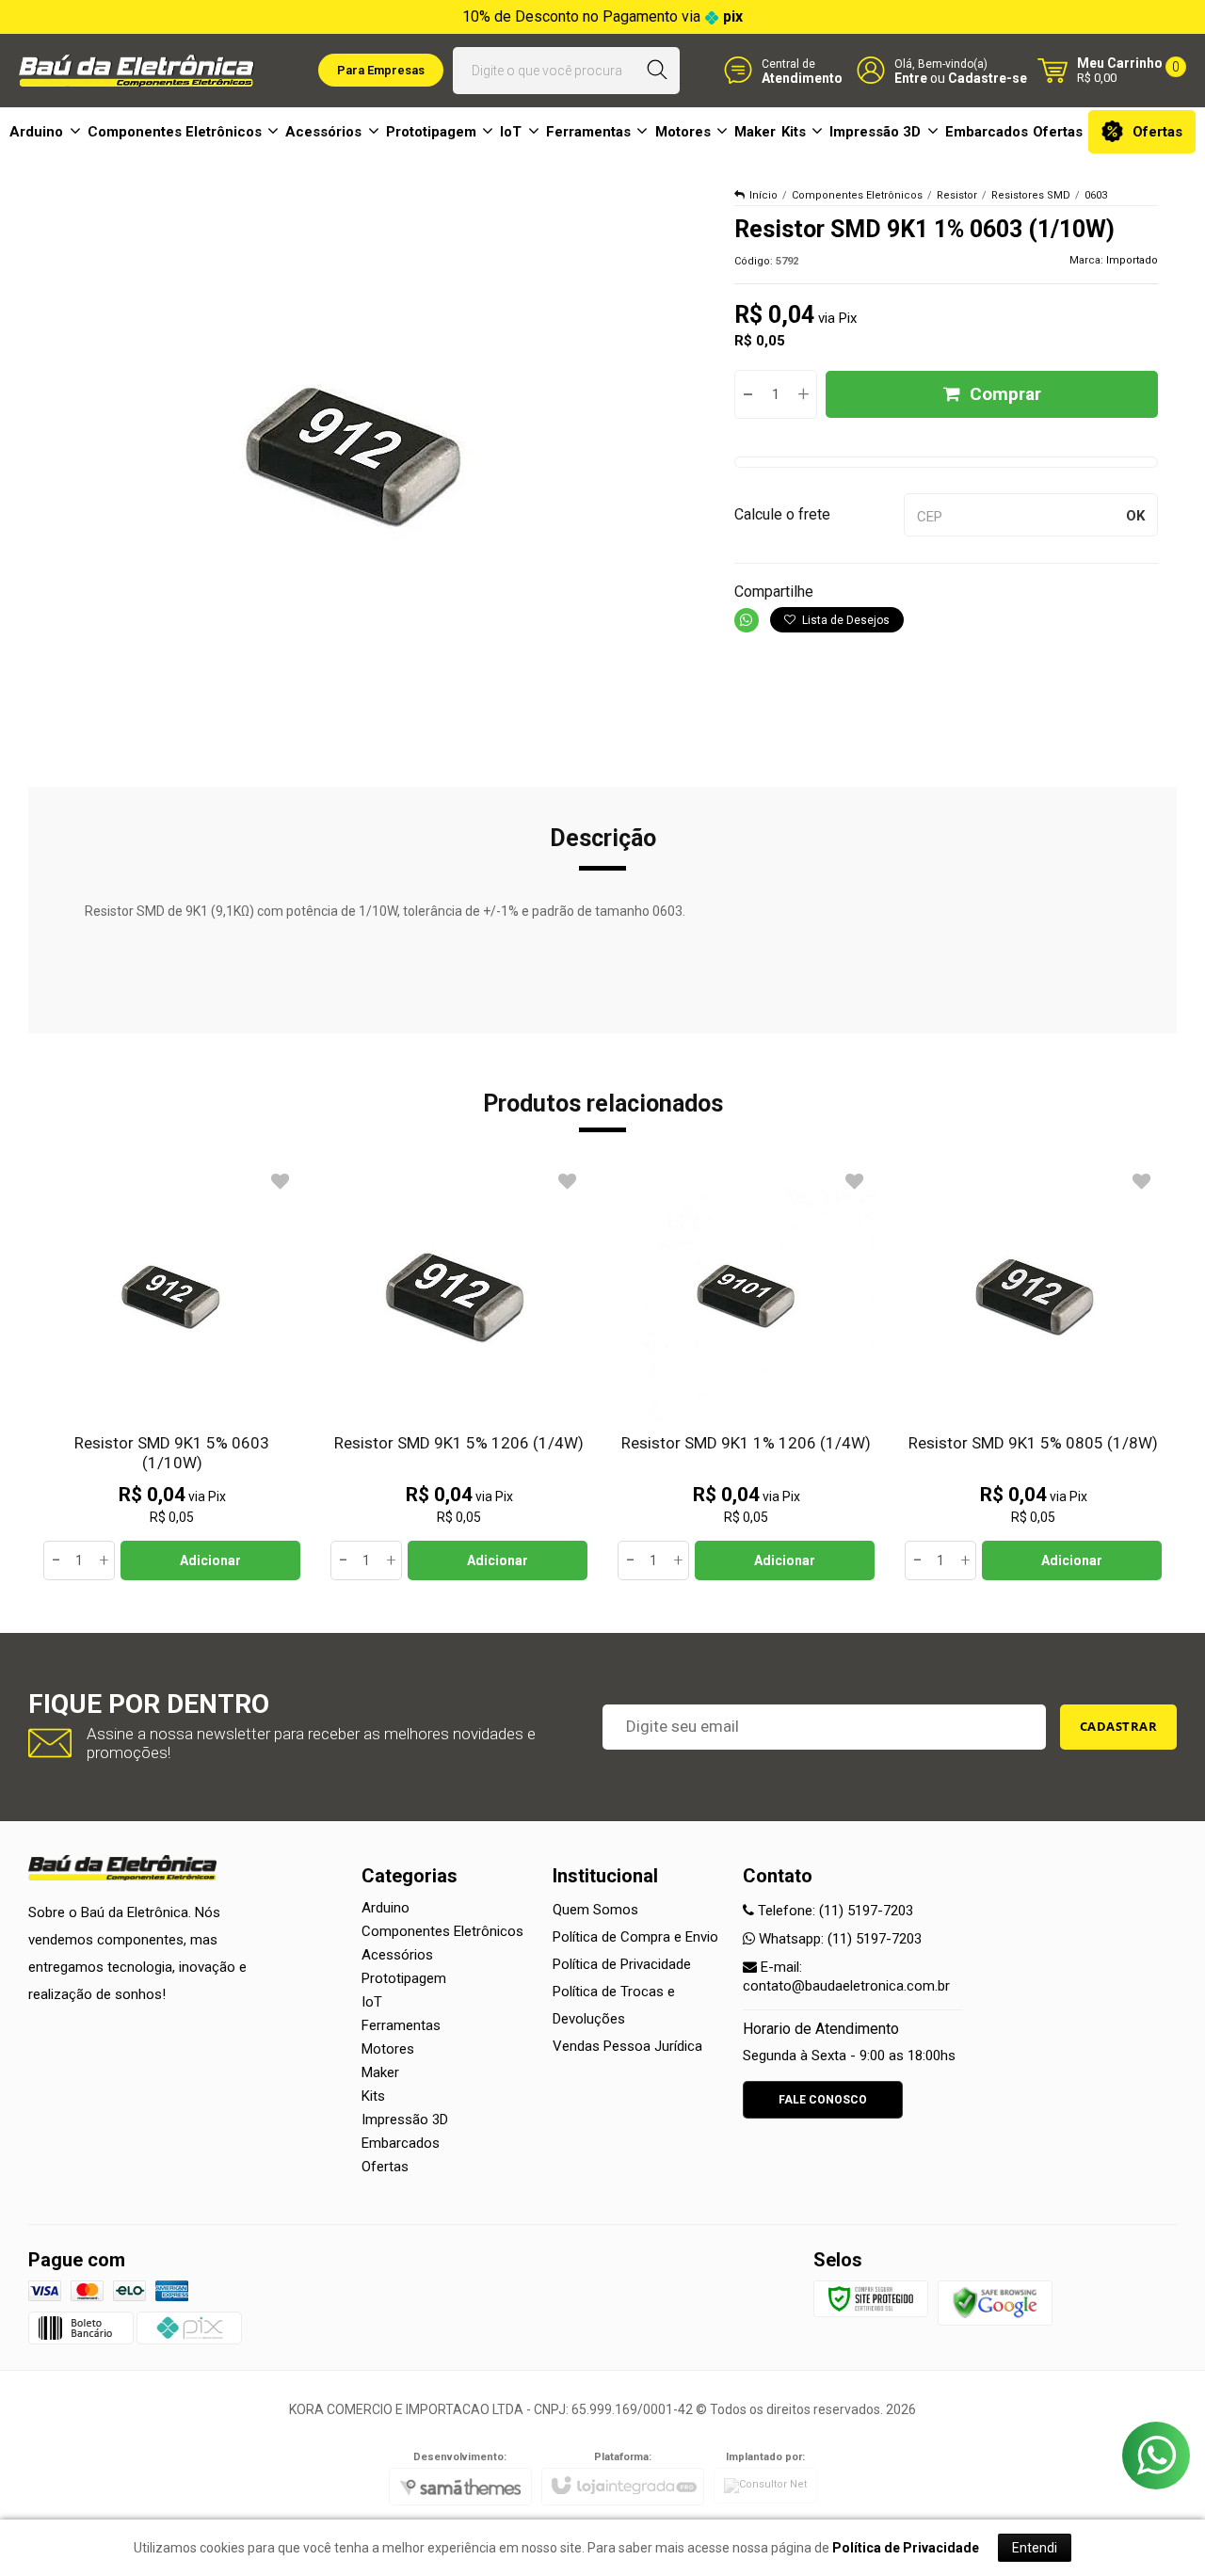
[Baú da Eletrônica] (137, 71)
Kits (373, 2096)
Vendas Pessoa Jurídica (627, 2046)
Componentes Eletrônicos (857, 195)
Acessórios (397, 1955)
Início (763, 195)
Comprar (1005, 394)
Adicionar (210, 1560)
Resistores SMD (1031, 195)
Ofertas (385, 2167)
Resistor (957, 195)
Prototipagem (404, 1978)
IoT (372, 2002)
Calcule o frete (782, 514)
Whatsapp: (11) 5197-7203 (838, 1939)
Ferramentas (401, 2025)
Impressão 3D (405, 2120)
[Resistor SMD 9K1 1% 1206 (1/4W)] (746, 1373)
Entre (911, 78)
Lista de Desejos (844, 620)
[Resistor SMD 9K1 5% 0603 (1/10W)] (172, 1373)
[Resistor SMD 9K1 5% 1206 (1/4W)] (459, 1373)
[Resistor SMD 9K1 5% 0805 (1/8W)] (1033, 1373)
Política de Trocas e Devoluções (614, 2005)
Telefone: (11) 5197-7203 (834, 1911)
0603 (1096, 195)
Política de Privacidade (622, 1964)
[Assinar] (1119, 1727)
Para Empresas (381, 70)
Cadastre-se (988, 78)
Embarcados (401, 2143)
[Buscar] (658, 71)
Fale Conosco (823, 2100)
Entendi (1035, 2548)
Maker (380, 2072)
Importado (1132, 260)
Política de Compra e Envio (635, 1937)
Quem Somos (595, 1910)
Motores (388, 2049)
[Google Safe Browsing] (995, 2302)
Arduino (386, 1908)
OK (1135, 516)
